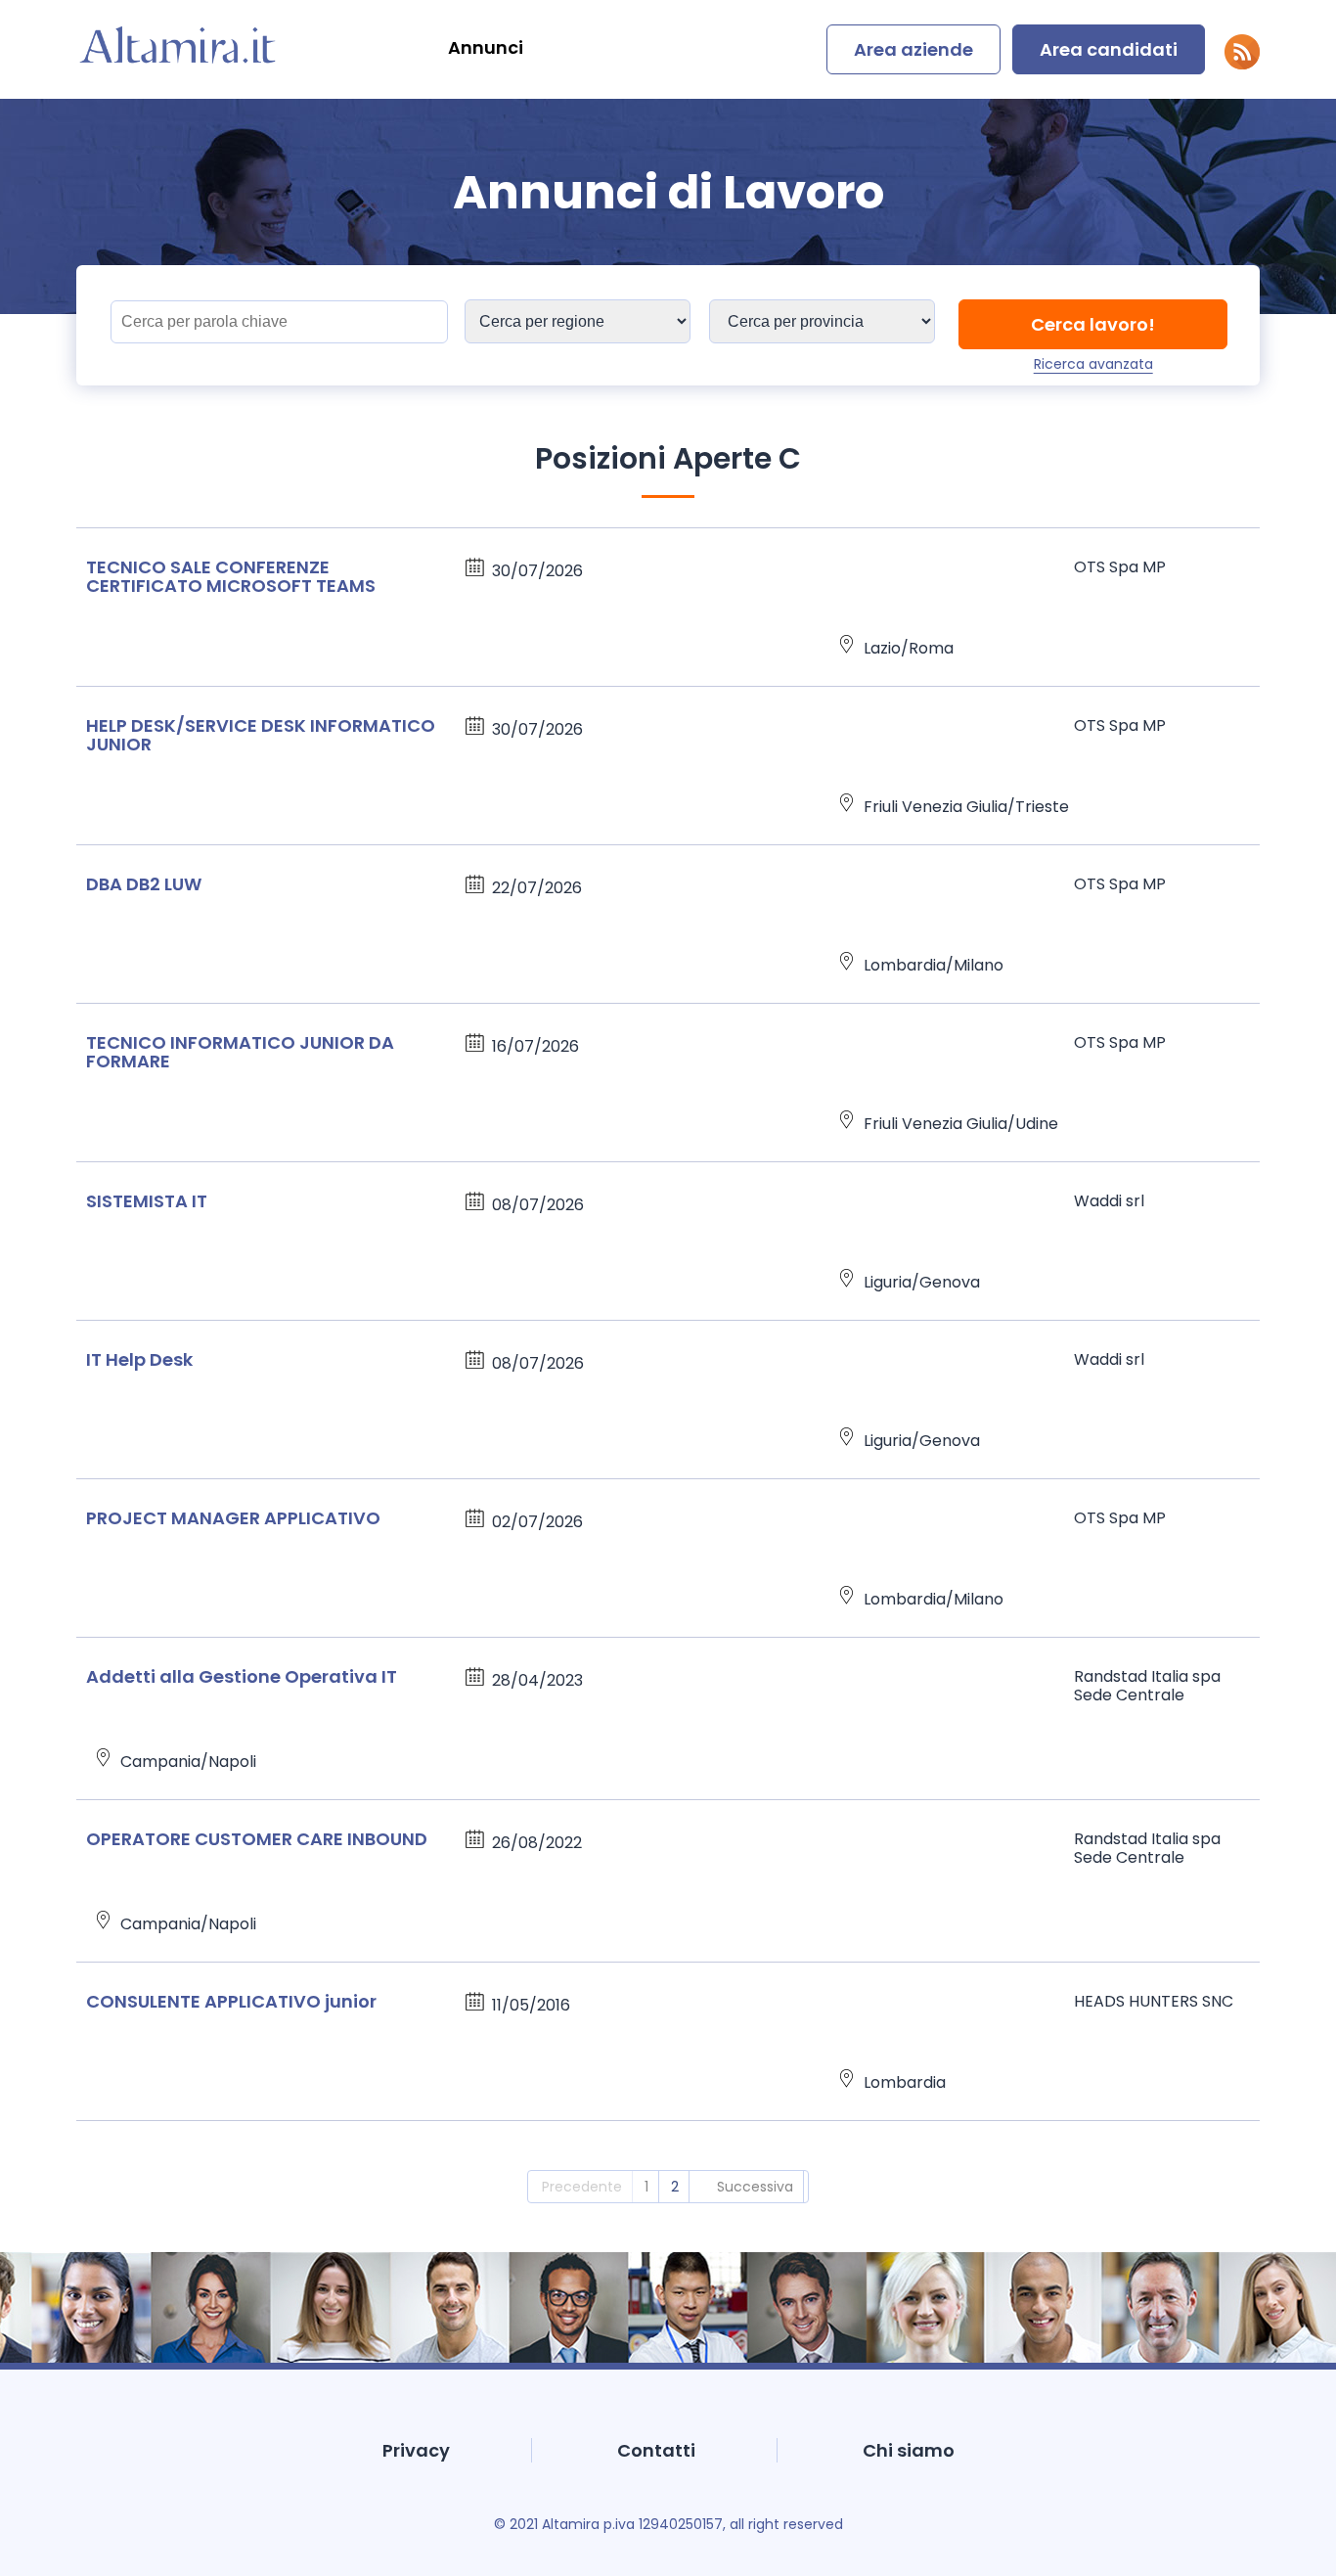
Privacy (416, 2450)
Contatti (656, 2450)
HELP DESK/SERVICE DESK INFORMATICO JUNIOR (261, 735)
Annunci (486, 47)
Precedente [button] (582, 2187)
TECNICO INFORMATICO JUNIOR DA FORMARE (240, 1052)
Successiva (755, 2187)
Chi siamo (909, 2450)
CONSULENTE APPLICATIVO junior (231, 2001)
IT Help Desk (139, 1359)
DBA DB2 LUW (144, 884)
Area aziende (913, 49)
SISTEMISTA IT (147, 1201)
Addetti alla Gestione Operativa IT (242, 1676)
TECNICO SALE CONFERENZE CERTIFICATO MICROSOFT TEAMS (231, 576)
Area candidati (1109, 49)
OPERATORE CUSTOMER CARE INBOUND (257, 1839)
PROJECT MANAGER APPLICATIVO (233, 1518)
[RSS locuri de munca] (1242, 64)
